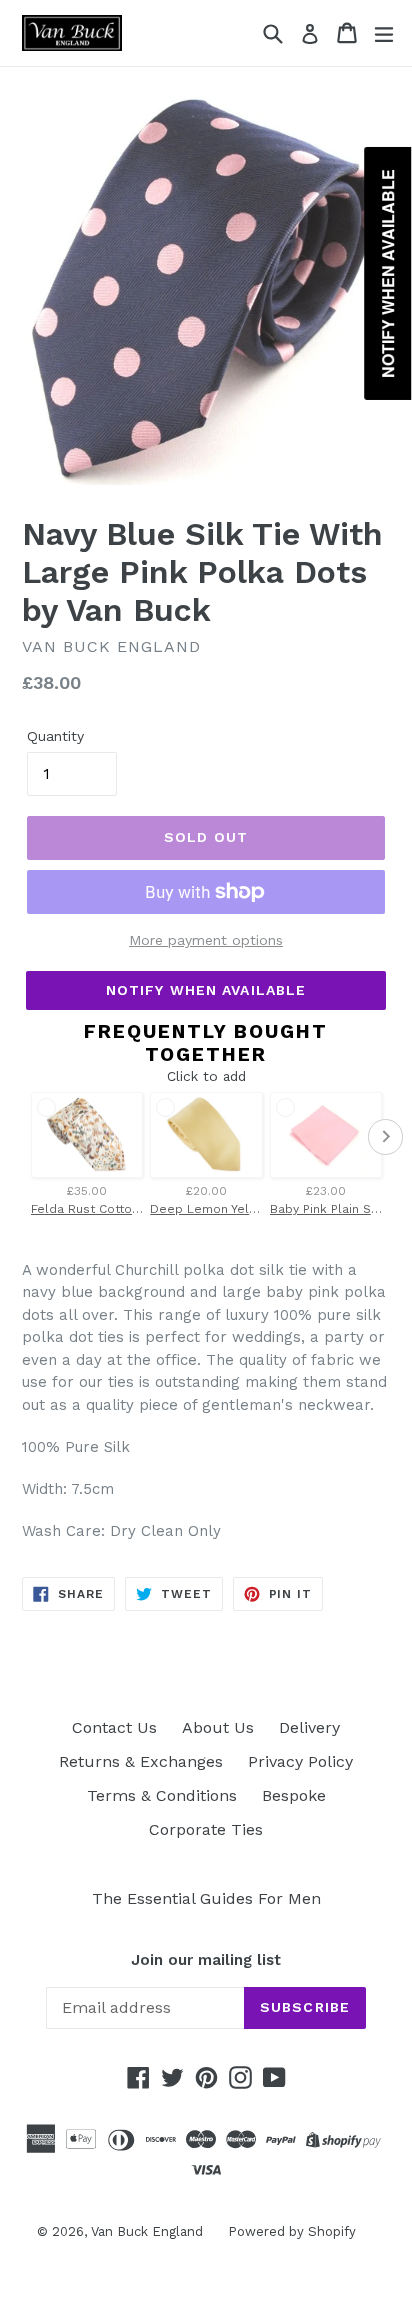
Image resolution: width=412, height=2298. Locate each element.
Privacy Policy (300, 1761)
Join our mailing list (206, 1960)
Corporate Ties (206, 1829)
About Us (218, 1727)
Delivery (309, 1727)
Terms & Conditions (162, 1795)
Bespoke (294, 1795)
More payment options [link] (206, 940)
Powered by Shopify (292, 2231)
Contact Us (114, 1727)
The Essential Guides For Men (206, 1898)
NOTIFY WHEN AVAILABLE (206, 990)
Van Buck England (147, 2231)
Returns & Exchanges (141, 1761)
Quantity (55, 736)
